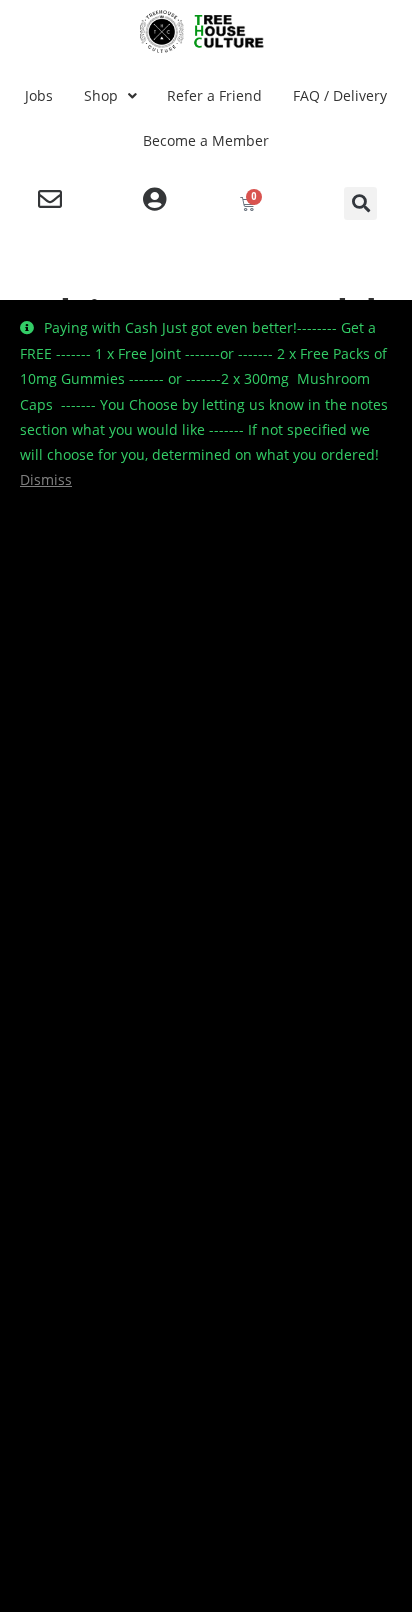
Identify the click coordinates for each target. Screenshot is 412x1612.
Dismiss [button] (46, 479)
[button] (360, 203)
